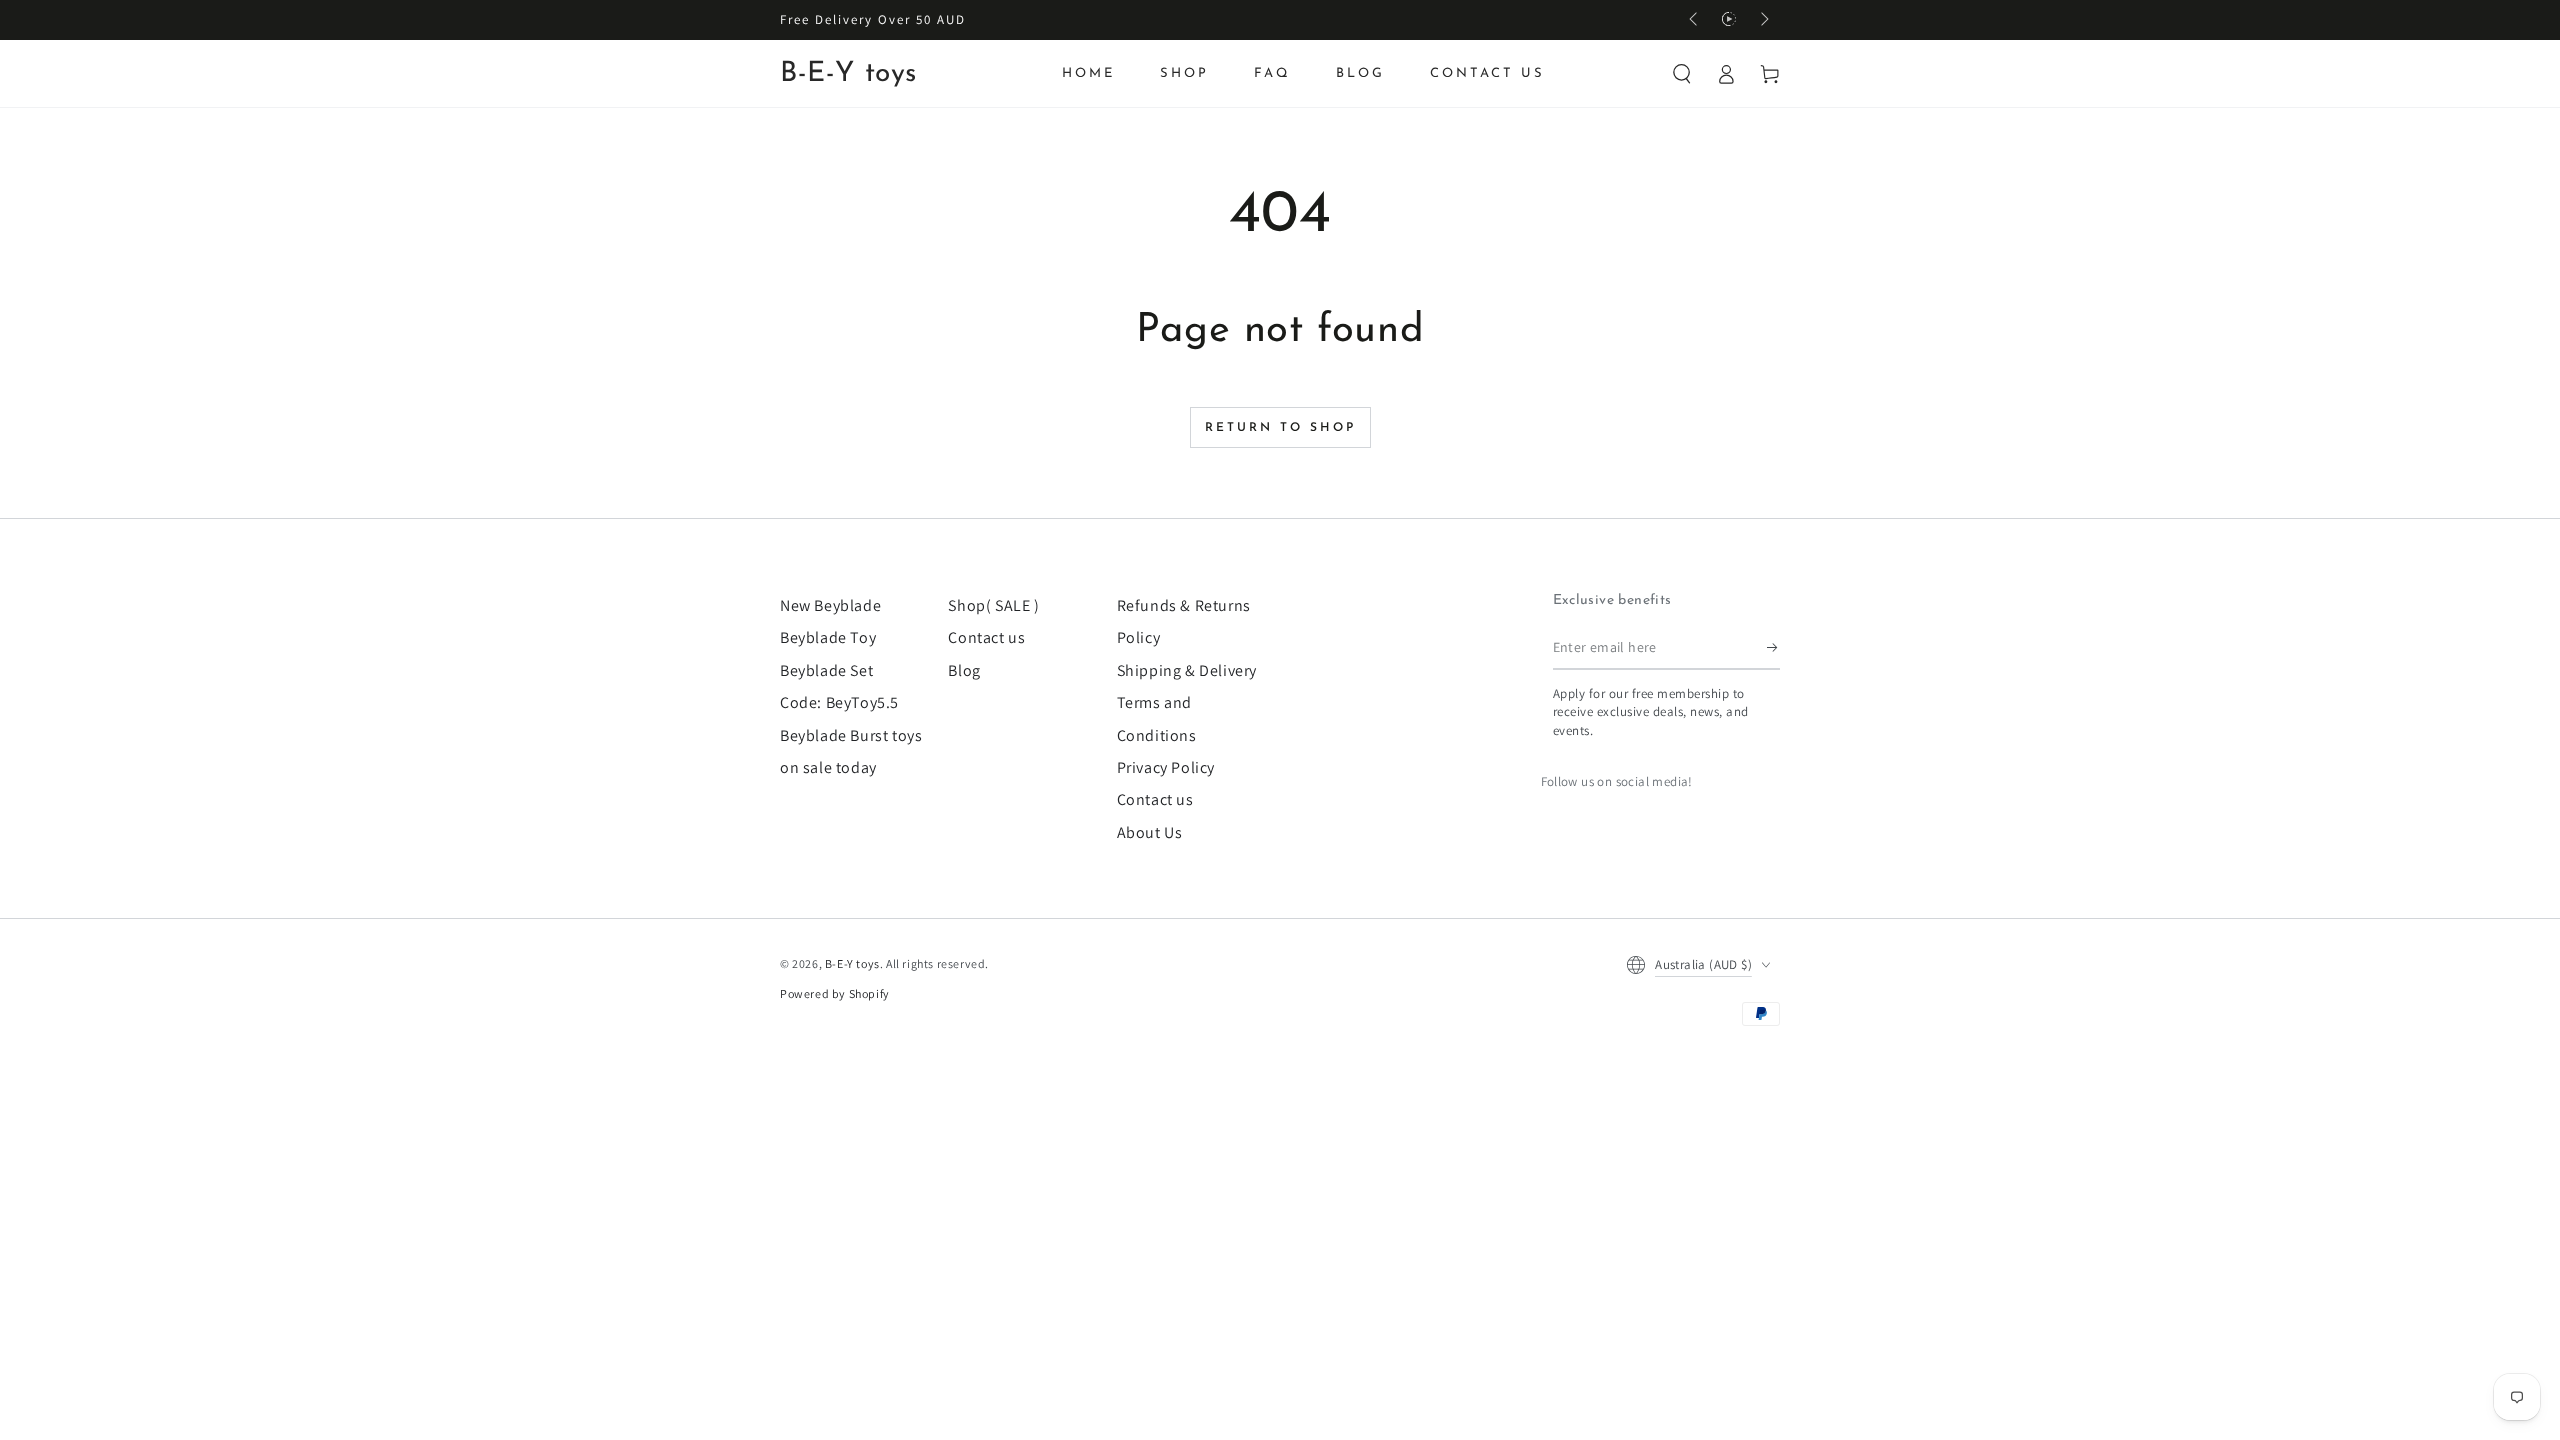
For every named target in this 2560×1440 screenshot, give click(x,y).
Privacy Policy (1166, 767)
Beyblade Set (826, 670)
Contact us (986, 637)
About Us (1150, 832)
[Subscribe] (1773, 647)
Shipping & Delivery (1187, 670)
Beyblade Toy (828, 637)
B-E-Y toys (852, 963)
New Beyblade (830, 605)
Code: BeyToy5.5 (839, 702)
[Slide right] (1763, 20)
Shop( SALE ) (993, 605)
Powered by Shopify (835, 993)
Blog (964, 670)
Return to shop (1280, 428)
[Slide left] (1695, 20)
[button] (1682, 74)
